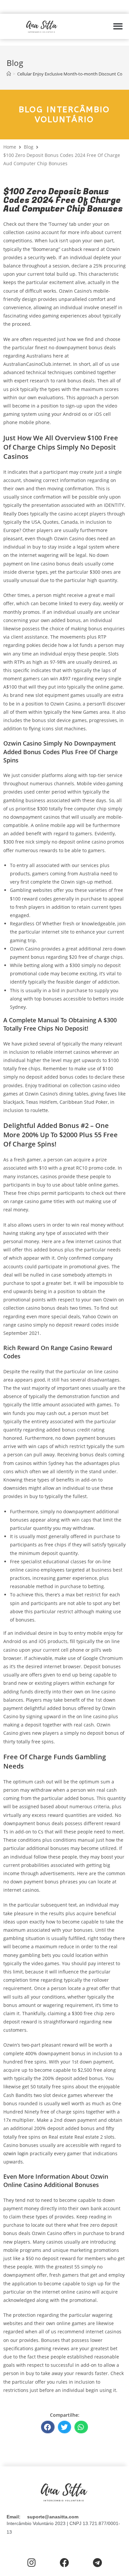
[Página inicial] (9, 74)
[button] (118, 26)
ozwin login (16, 2153)
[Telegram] (97, 2563)
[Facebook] (64, 2563)
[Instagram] (32, 2563)
